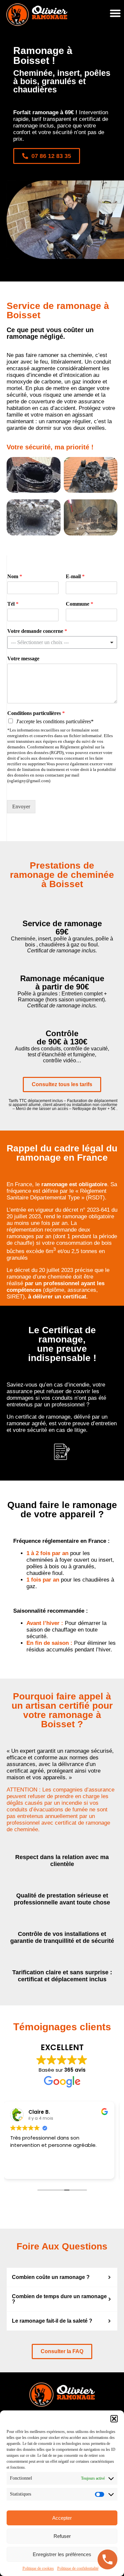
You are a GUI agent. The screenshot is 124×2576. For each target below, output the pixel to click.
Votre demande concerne (37, 631)
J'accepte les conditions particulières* (55, 721)
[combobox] (62, 642)
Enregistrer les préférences (62, 2554)
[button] (114, 2419)
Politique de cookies (38, 2568)
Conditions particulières (36, 713)
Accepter (62, 2518)
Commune (80, 604)
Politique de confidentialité (78, 2568)
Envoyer (21, 807)
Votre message (23, 658)
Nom (15, 576)
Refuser (62, 2536)
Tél (13, 604)
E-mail (75, 576)
